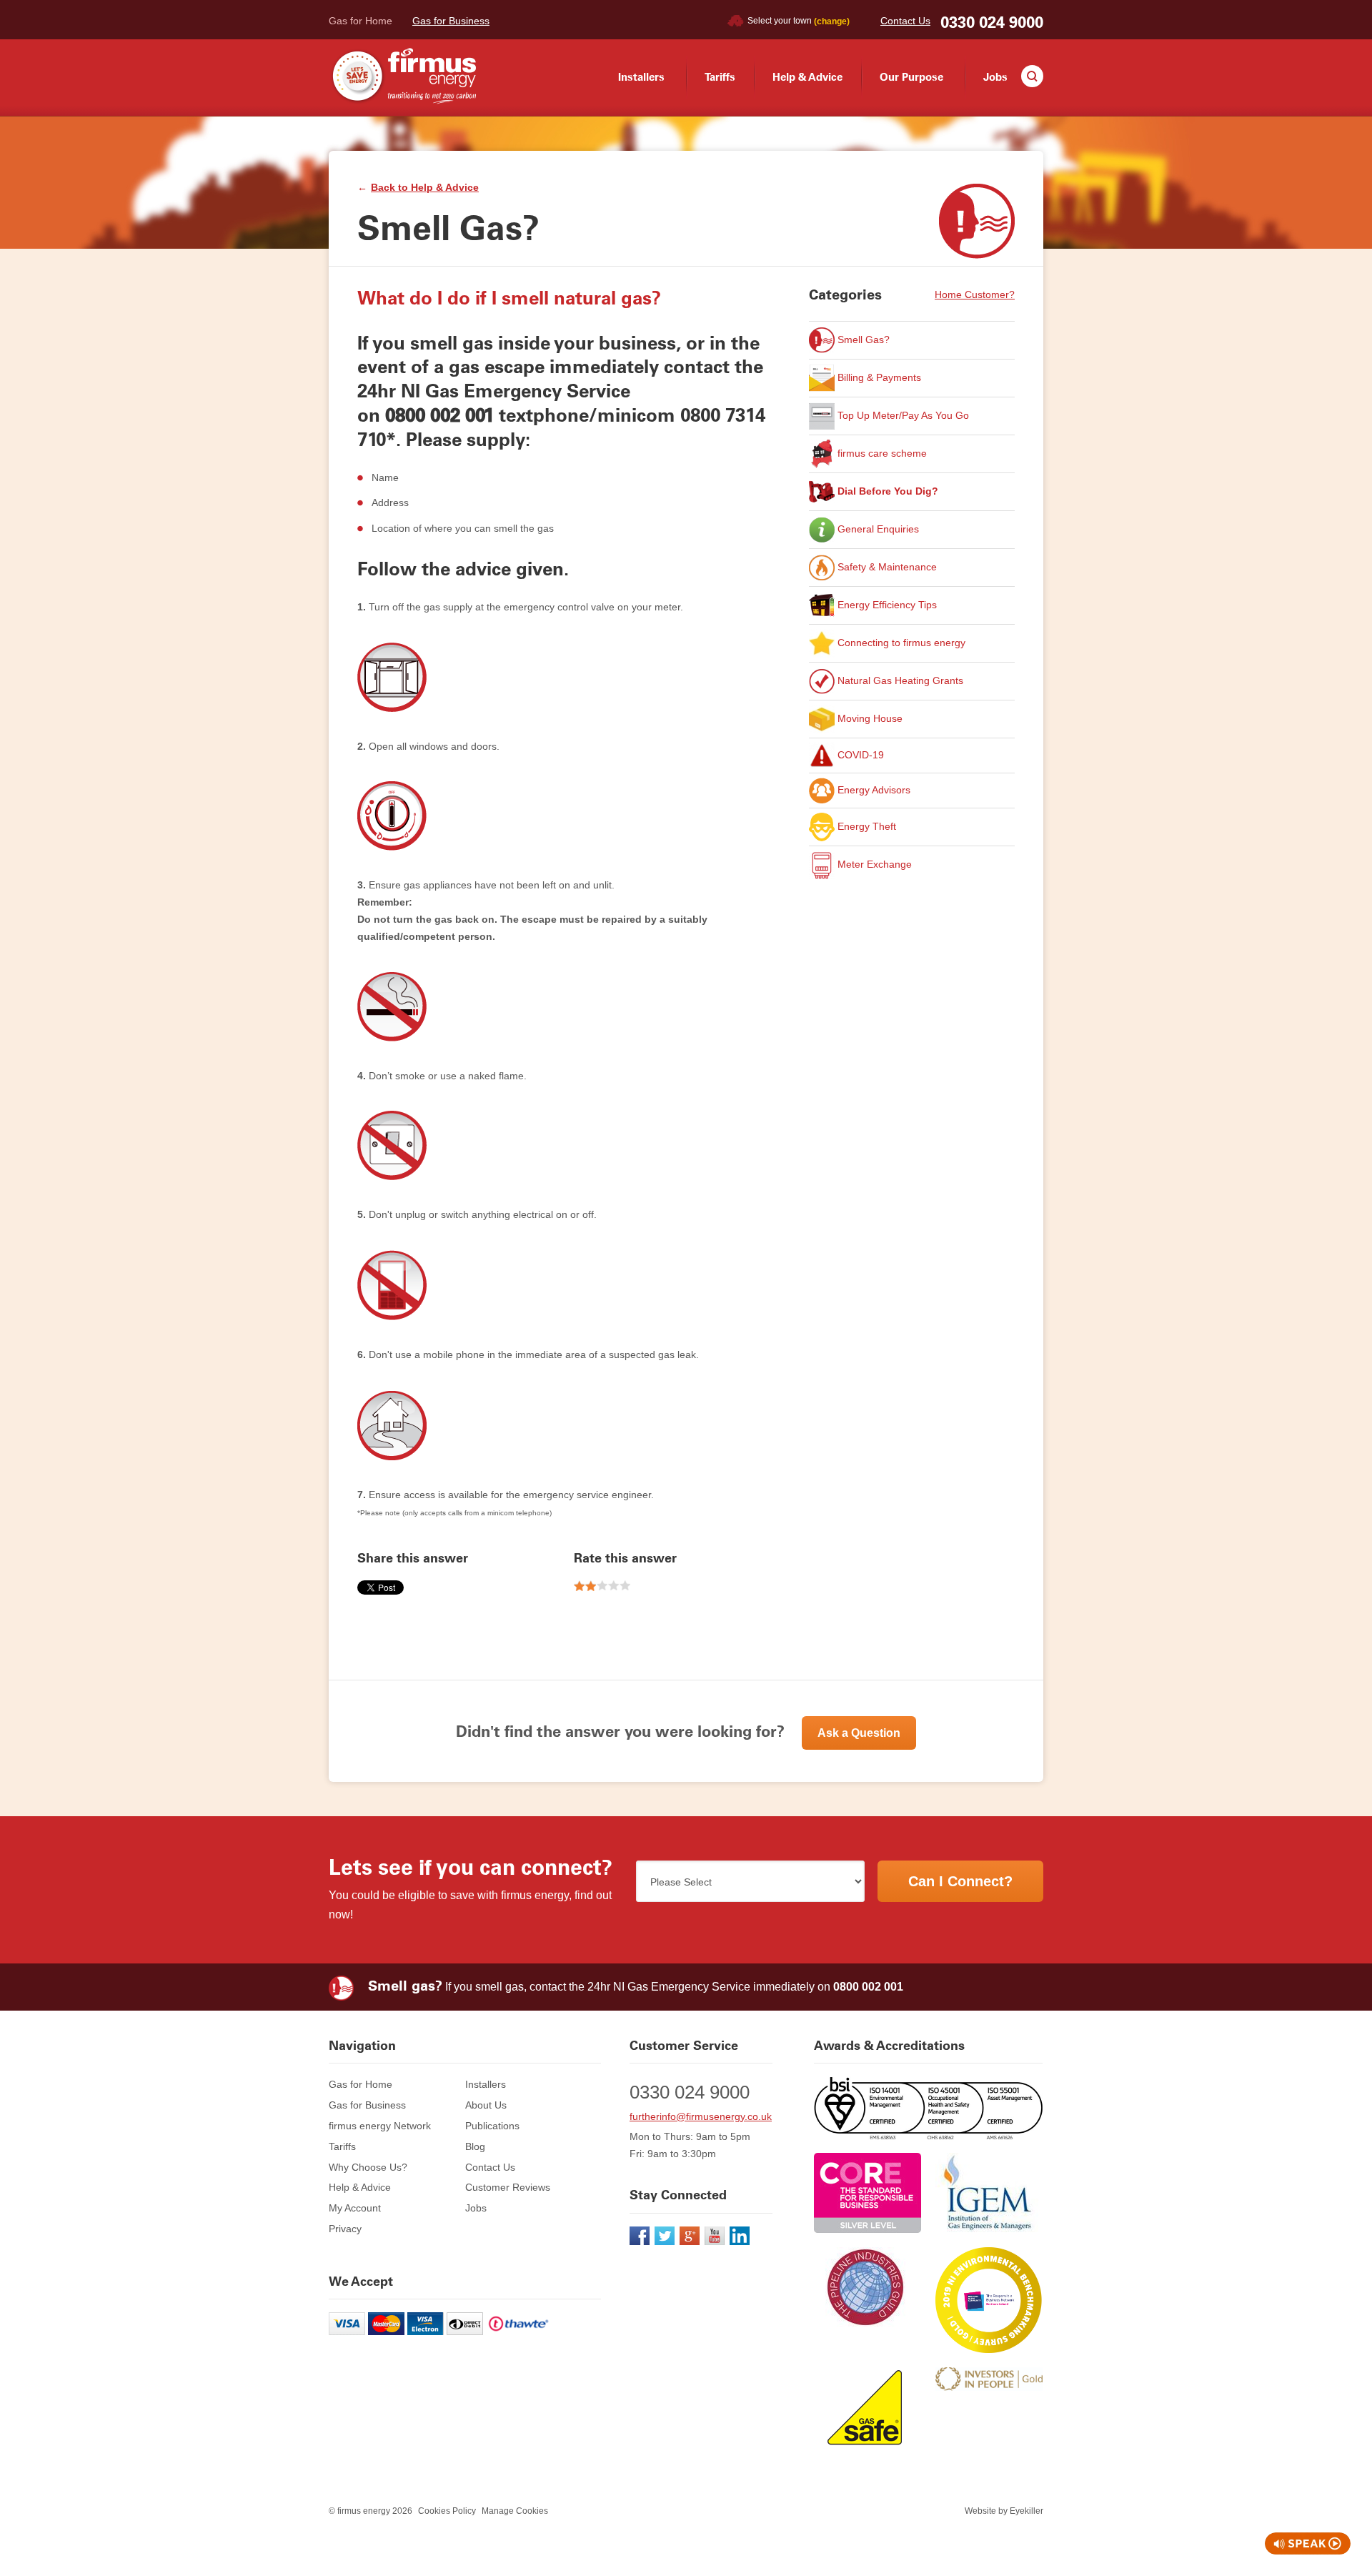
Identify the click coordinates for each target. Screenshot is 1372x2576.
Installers (641, 77)
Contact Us (905, 21)
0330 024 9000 (992, 23)
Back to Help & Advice (425, 187)
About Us (486, 2105)
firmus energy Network (380, 2126)
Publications (492, 2126)
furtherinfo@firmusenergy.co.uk (701, 2116)
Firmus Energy (402, 76)
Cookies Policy (447, 2511)
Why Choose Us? (368, 2167)
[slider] (602, 1586)
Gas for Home (361, 21)
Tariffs (720, 77)
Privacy (345, 2229)
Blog (475, 2146)
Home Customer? (975, 294)
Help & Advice (807, 77)
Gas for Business (451, 21)
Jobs (995, 77)
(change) (832, 21)
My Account (355, 2208)
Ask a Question (859, 1733)
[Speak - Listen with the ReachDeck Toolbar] (1308, 2543)
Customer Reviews (508, 2187)
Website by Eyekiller (1004, 2511)
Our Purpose (911, 77)
